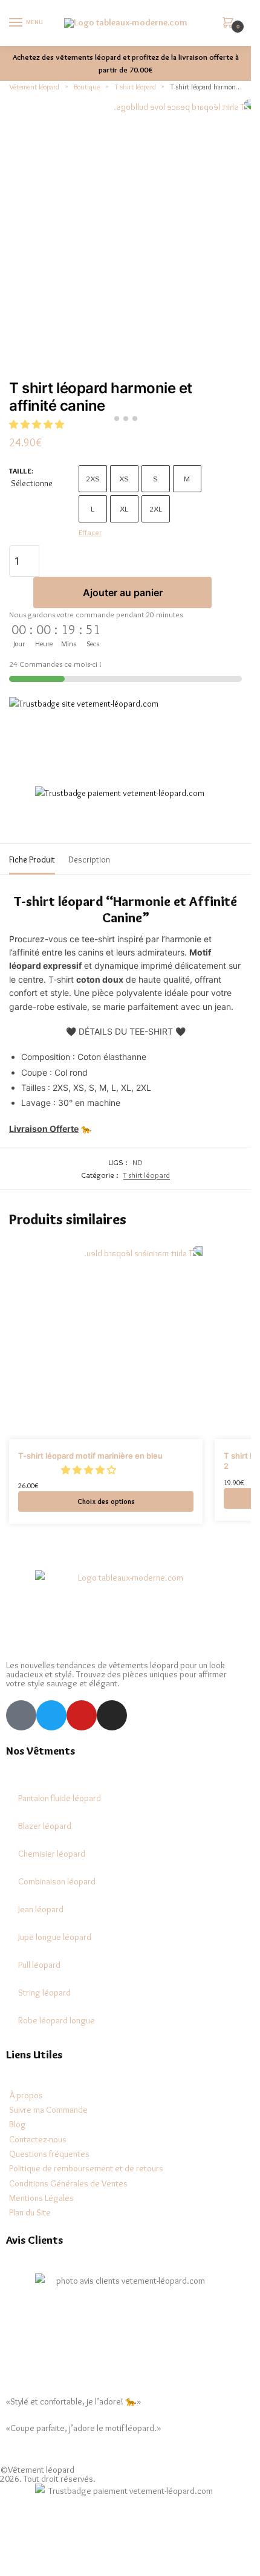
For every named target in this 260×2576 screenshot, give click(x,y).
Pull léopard (39, 1965)
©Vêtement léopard (37, 2470)
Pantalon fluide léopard (60, 1798)
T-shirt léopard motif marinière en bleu (90, 1456)
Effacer (90, 532)
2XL (156, 509)
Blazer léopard (45, 1826)
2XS (93, 478)
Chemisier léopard (52, 1854)
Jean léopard (41, 1909)
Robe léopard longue (57, 2020)
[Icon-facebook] (21, 1715)
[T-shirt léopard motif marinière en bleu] (106, 1343)
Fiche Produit (32, 859)
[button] (89, 1470)
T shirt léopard (135, 87)
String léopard (44, 1993)
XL (124, 509)
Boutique (87, 87)
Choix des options (106, 1501)
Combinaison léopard (57, 1881)
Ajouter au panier (123, 593)
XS (124, 478)
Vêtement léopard (34, 87)
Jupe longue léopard (55, 1937)
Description (89, 859)
